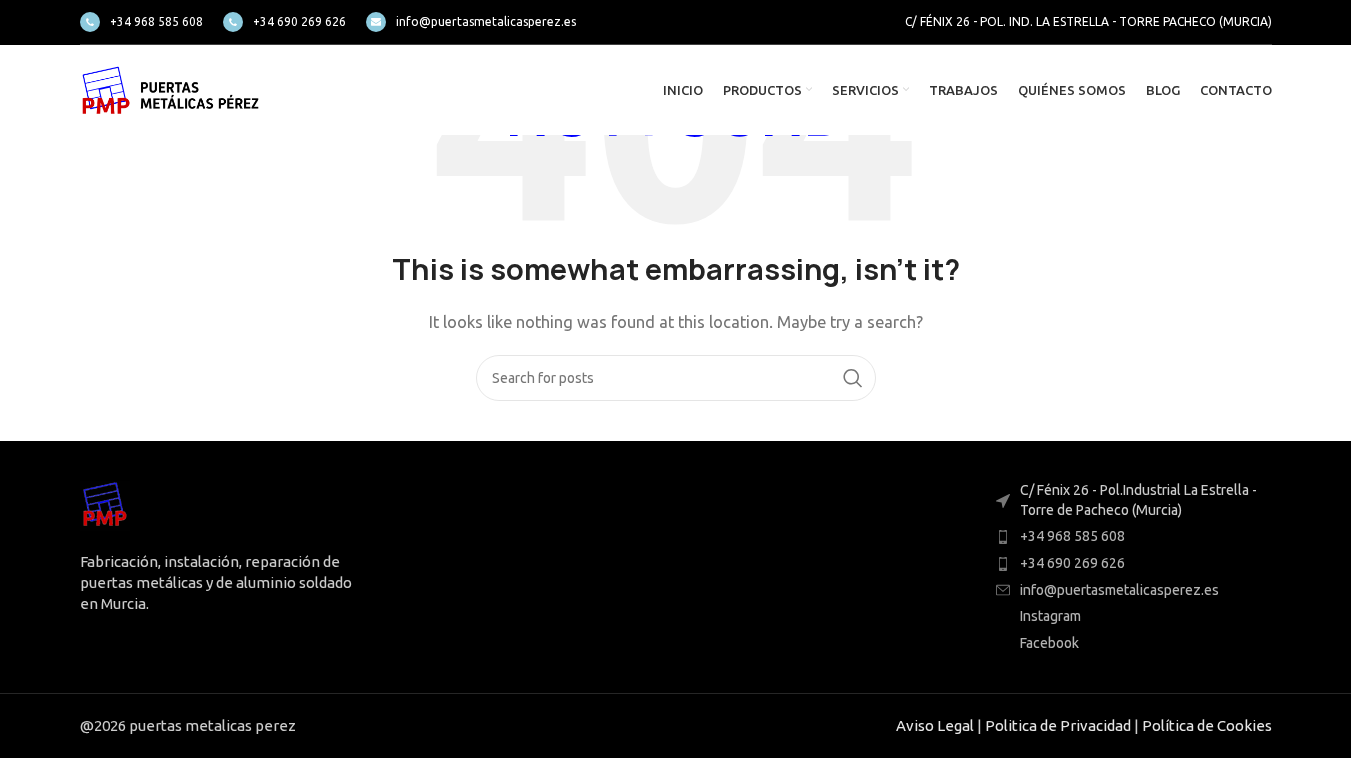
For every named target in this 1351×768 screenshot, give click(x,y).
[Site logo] (170, 88)
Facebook (1049, 643)
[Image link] (105, 504)
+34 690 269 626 (1072, 563)
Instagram (1050, 616)
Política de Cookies (1207, 725)
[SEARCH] (853, 378)
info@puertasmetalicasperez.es (1119, 590)
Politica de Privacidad (1058, 725)
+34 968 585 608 (1072, 536)
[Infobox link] (141, 22)
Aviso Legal (935, 725)
